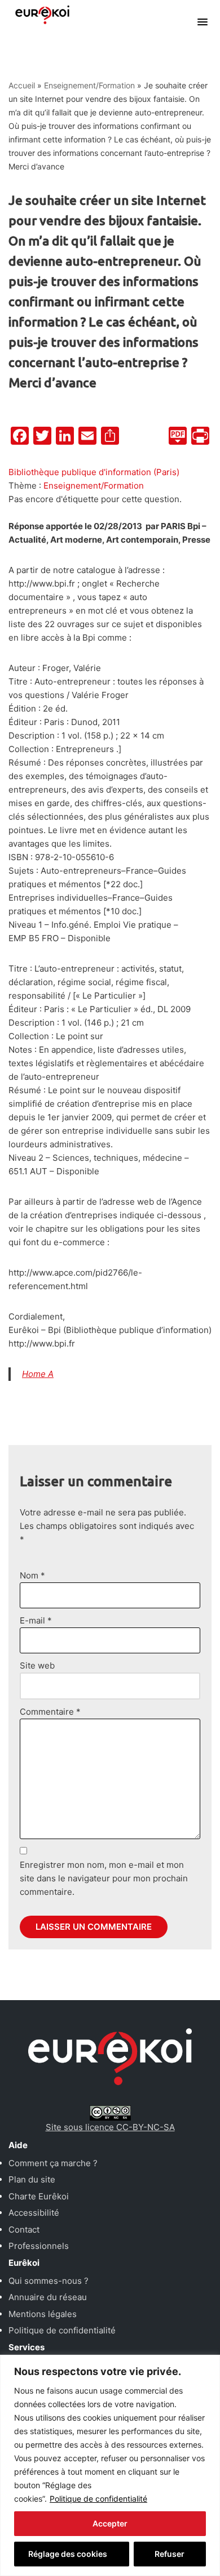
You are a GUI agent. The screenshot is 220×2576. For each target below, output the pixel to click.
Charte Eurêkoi (39, 2196)
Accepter (110, 2523)
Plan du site (32, 2179)
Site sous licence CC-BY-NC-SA (110, 2127)
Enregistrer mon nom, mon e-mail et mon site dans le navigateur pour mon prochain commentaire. (104, 1878)
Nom (32, 1575)
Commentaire (50, 1712)
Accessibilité (34, 2213)
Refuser (170, 2554)
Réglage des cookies (68, 2554)
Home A (38, 1374)
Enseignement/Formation (89, 85)
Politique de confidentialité (98, 2499)
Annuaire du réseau (48, 2297)
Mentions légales (43, 2314)
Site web (37, 1665)
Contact (24, 2230)
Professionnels (39, 2246)
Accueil (22, 85)
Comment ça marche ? (53, 2163)
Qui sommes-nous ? (49, 2281)
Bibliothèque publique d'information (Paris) (94, 472)
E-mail (36, 1620)
